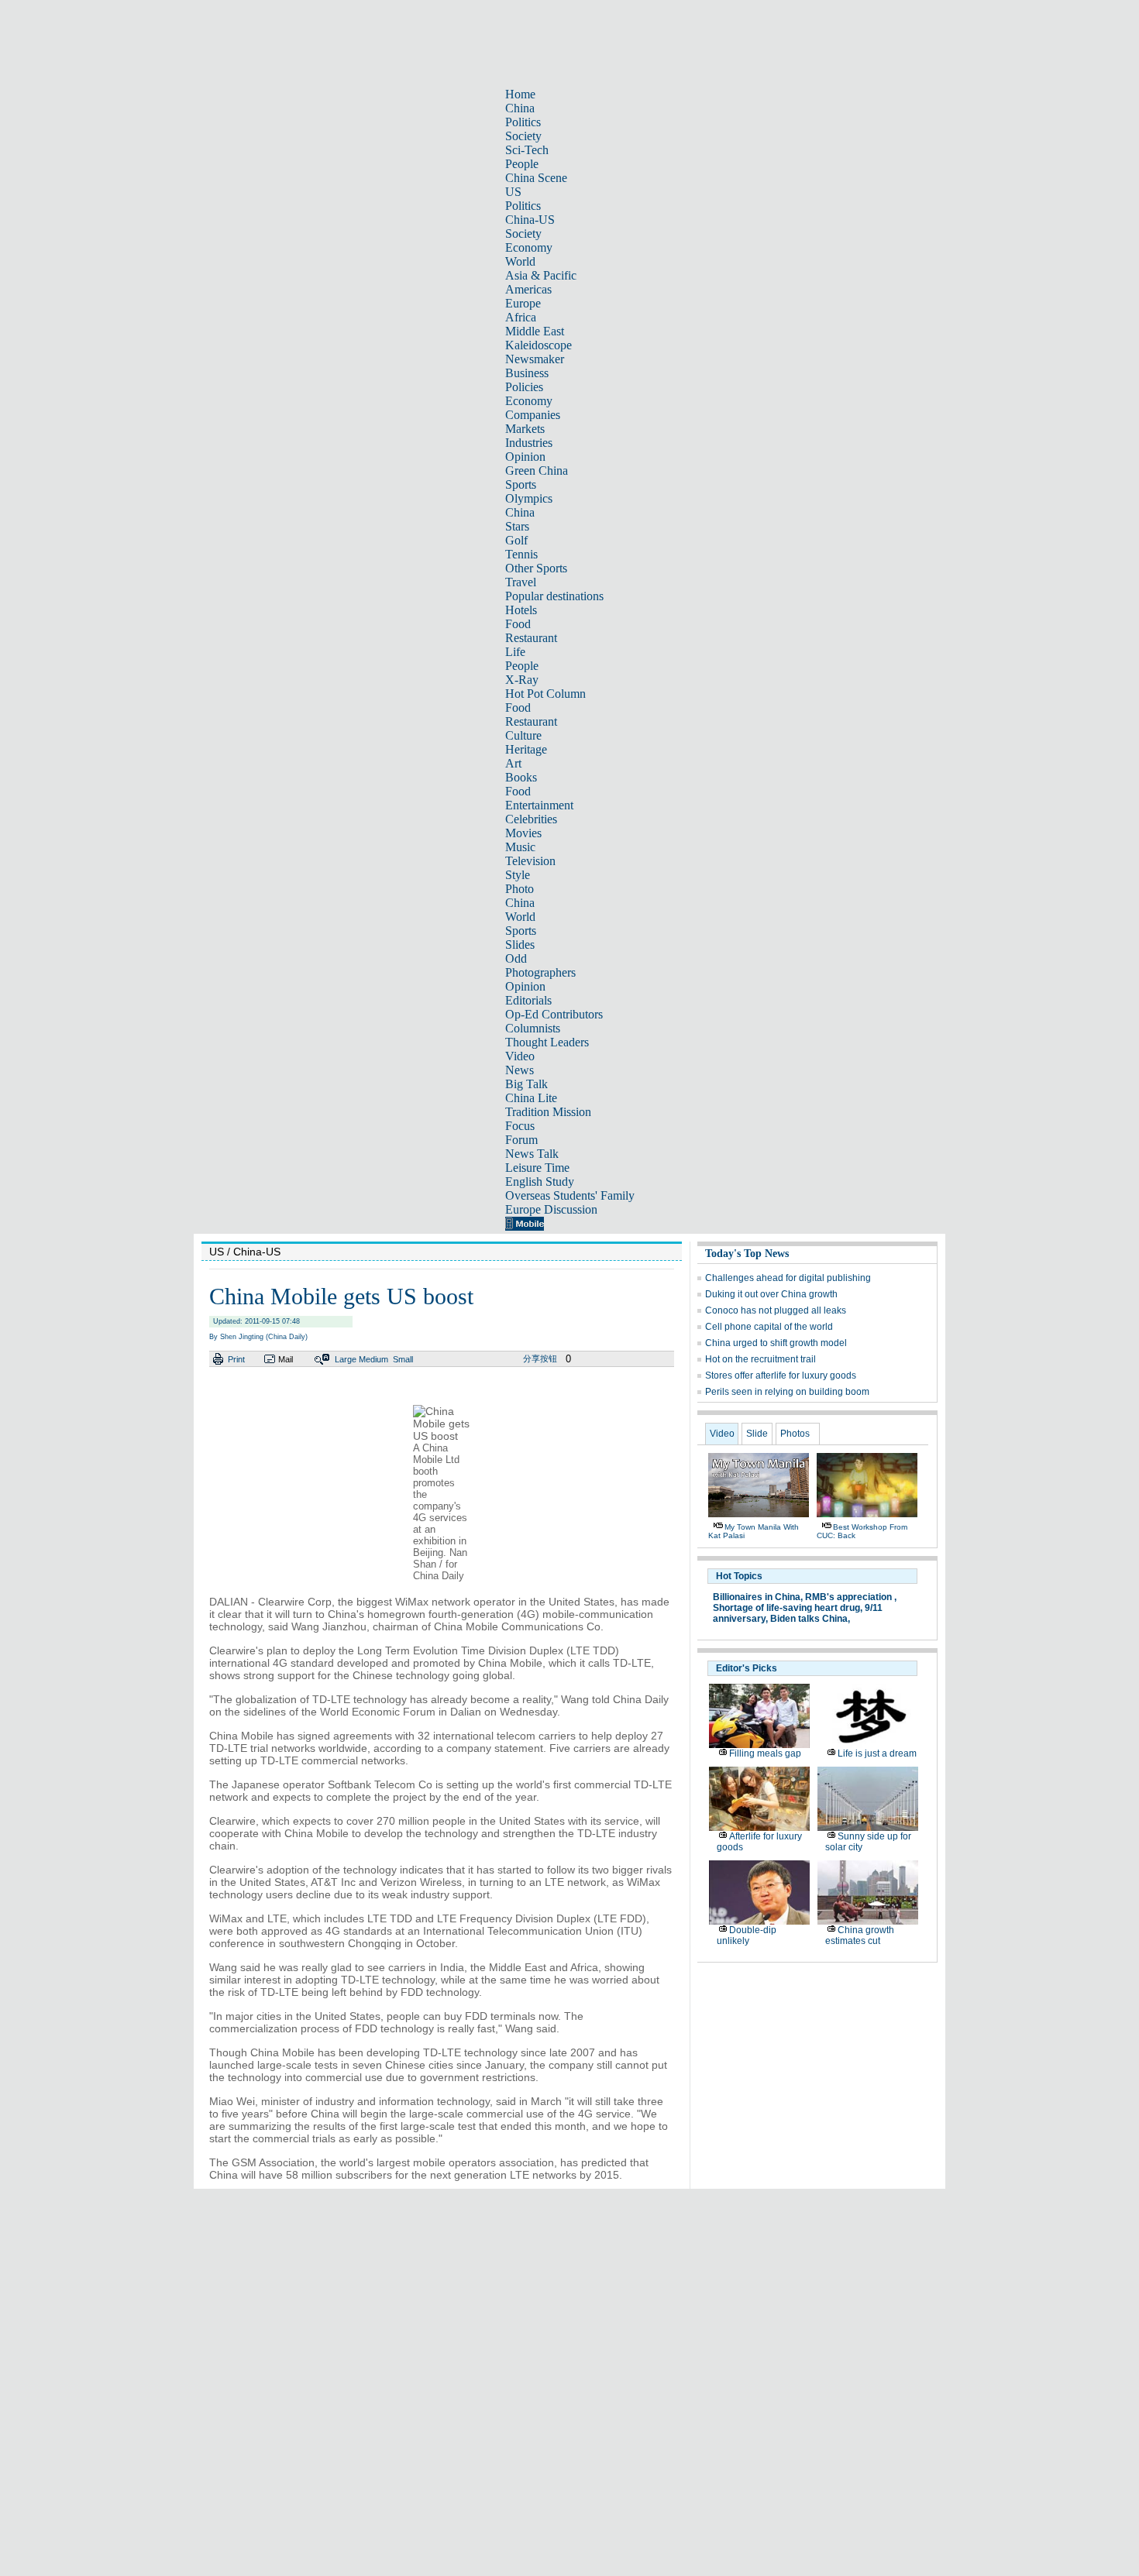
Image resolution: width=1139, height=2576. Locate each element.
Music (520, 847)
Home (520, 94)
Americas (528, 289)
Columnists (533, 1028)
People (522, 164)
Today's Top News (747, 1254)
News (520, 1070)
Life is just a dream (877, 1753)
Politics (523, 122)
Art (513, 763)
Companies (533, 415)
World (520, 261)
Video (520, 1056)
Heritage (526, 749)
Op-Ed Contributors (554, 1014)
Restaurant (531, 638)
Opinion (525, 457)
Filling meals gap (765, 1753)
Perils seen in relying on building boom (787, 1392)
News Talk (532, 1154)
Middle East (535, 331)
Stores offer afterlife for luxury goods (781, 1376)
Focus (520, 1126)
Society (523, 136)
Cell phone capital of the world (769, 1327)
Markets (525, 429)
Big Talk (526, 1084)
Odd (516, 958)
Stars (517, 526)
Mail (286, 1359)
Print (236, 1359)
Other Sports (536, 568)
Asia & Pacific (541, 275)
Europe (523, 303)
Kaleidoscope (539, 345)
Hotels (521, 610)
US (513, 192)
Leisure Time (537, 1168)
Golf (516, 540)
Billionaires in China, (758, 1597)
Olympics (529, 498)
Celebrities (531, 819)
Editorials (528, 1000)
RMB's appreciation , (851, 1597)
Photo (520, 889)
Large (346, 1359)
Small (403, 1359)
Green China (537, 471)
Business (527, 373)
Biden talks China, (810, 1619)
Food (518, 624)
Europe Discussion (551, 1209)
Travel (521, 582)
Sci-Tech (527, 150)
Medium (373, 1359)
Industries (529, 443)
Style (518, 875)
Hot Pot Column (545, 694)
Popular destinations (554, 596)
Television (530, 861)
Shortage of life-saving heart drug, (788, 1608)
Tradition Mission (548, 1112)
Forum (521, 1140)
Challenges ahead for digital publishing (788, 1278)
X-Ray (522, 680)
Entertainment (539, 805)
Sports (521, 484)
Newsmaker (535, 359)
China (520, 108)
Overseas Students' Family (570, 1195)
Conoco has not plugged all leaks (776, 1310)
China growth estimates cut (860, 1935)
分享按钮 (540, 1358)
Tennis (521, 554)
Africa (521, 317)
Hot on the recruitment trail (760, 1359)
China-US (530, 220)
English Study (540, 1182)
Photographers (540, 972)
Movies (523, 833)
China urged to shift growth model (776, 1343)
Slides (520, 945)
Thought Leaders (547, 1042)
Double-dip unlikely (747, 1935)
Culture (523, 735)
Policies (524, 387)
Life (515, 652)
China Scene (536, 178)
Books (521, 777)
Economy (529, 247)
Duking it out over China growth (771, 1294)
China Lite (531, 1098)
